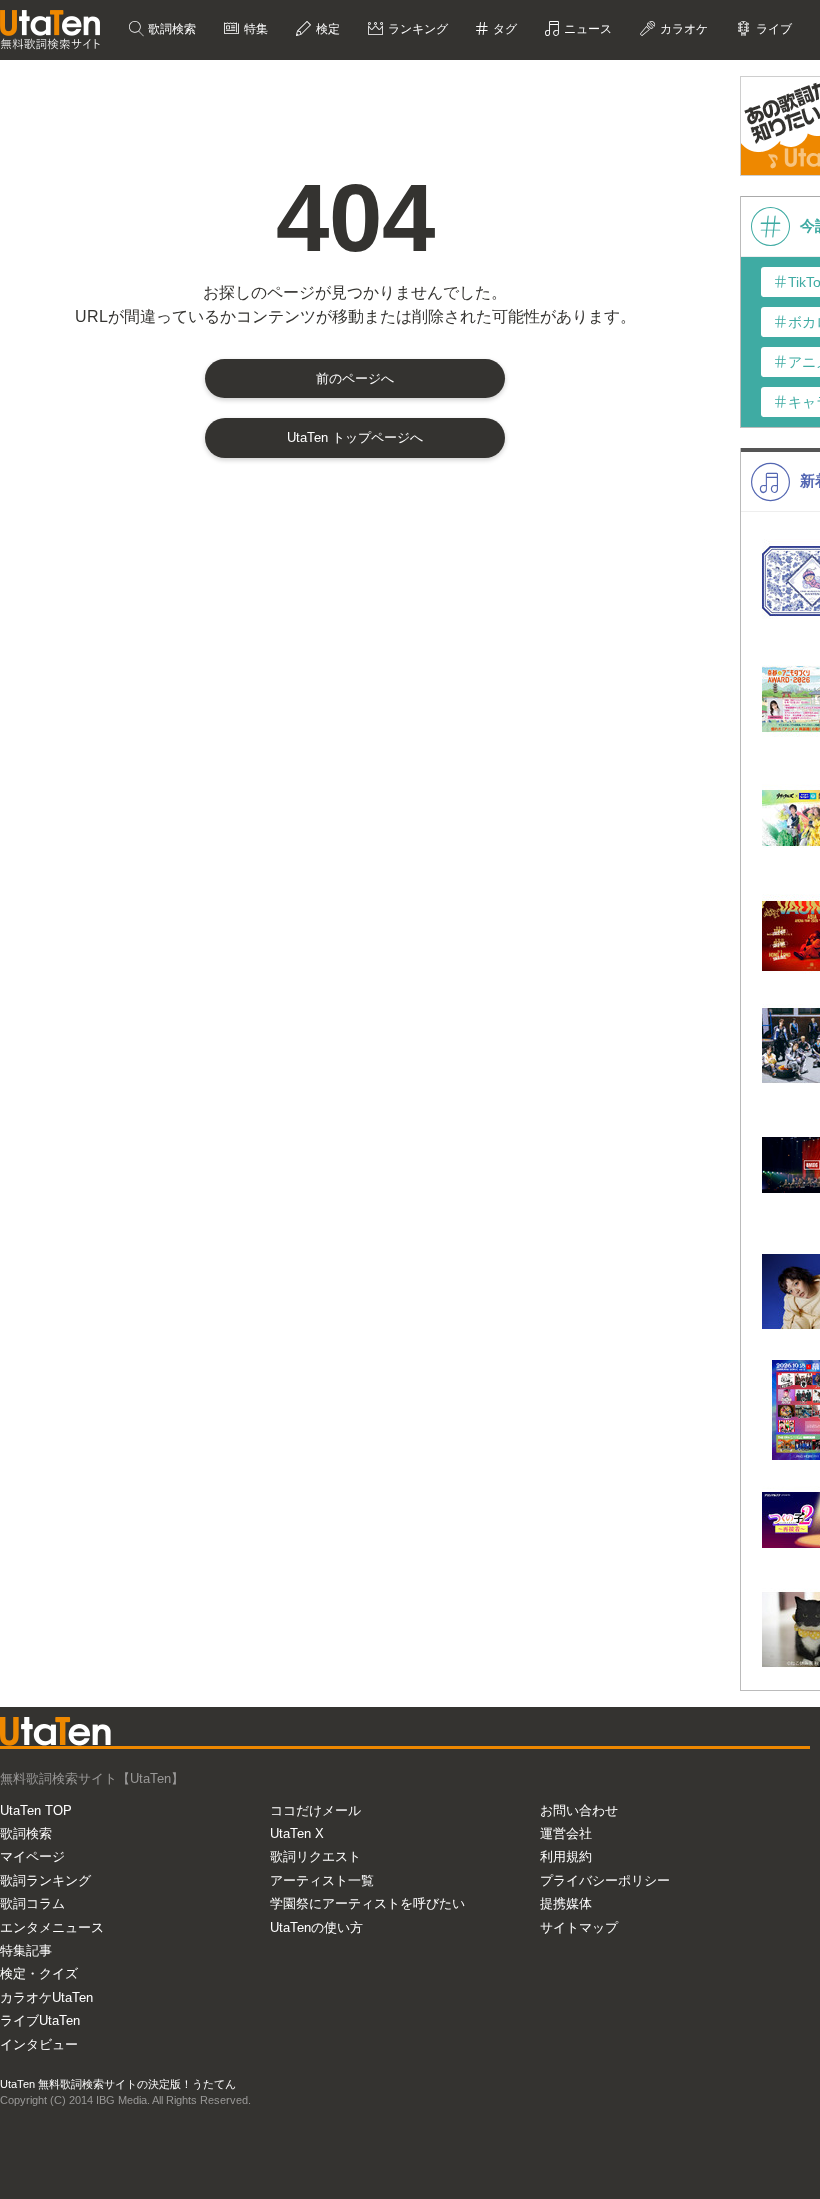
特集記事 (26, 1950)
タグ (503, 29)
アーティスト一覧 (322, 1880)
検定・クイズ (39, 1973)
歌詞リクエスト (315, 1856)
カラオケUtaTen (46, 1997)
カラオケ (682, 29)
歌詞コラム (32, 1903)
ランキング (416, 29)
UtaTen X (297, 1833)
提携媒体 (566, 1903)
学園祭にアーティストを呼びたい (367, 1903)
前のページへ (355, 378)
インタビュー (39, 2044)
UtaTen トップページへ (355, 437)
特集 (254, 29)
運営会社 (566, 1833)
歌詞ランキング (45, 1880)
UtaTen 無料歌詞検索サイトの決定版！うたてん (118, 2084)
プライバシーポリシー (605, 1880)
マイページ (32, 1856)
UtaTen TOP (36, 1810)
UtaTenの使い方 (316, 1927)
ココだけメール (315, 1810)
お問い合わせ (579, 1810)
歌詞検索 (170, 29)
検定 (326, 29)
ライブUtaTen (40, 2020)
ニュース (586, 29)
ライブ (772, 29)
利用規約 (566, 1856)
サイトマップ (579, 1927)
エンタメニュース (52, 1927)
